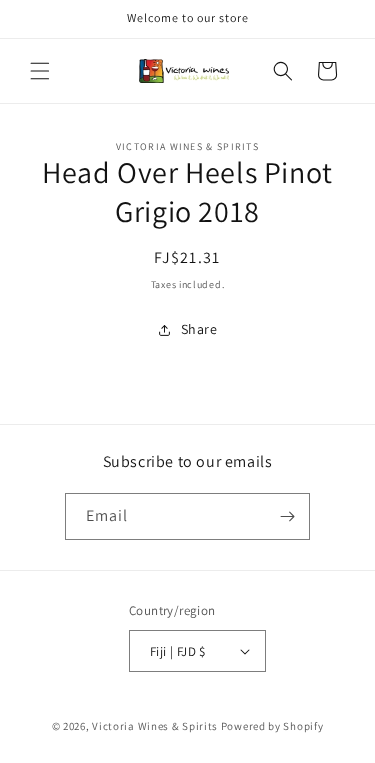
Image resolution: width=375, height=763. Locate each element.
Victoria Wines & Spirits (155, 726)
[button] (40, 71)
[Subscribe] (287, 516)
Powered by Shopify (272, 726)
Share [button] (199, 329)
